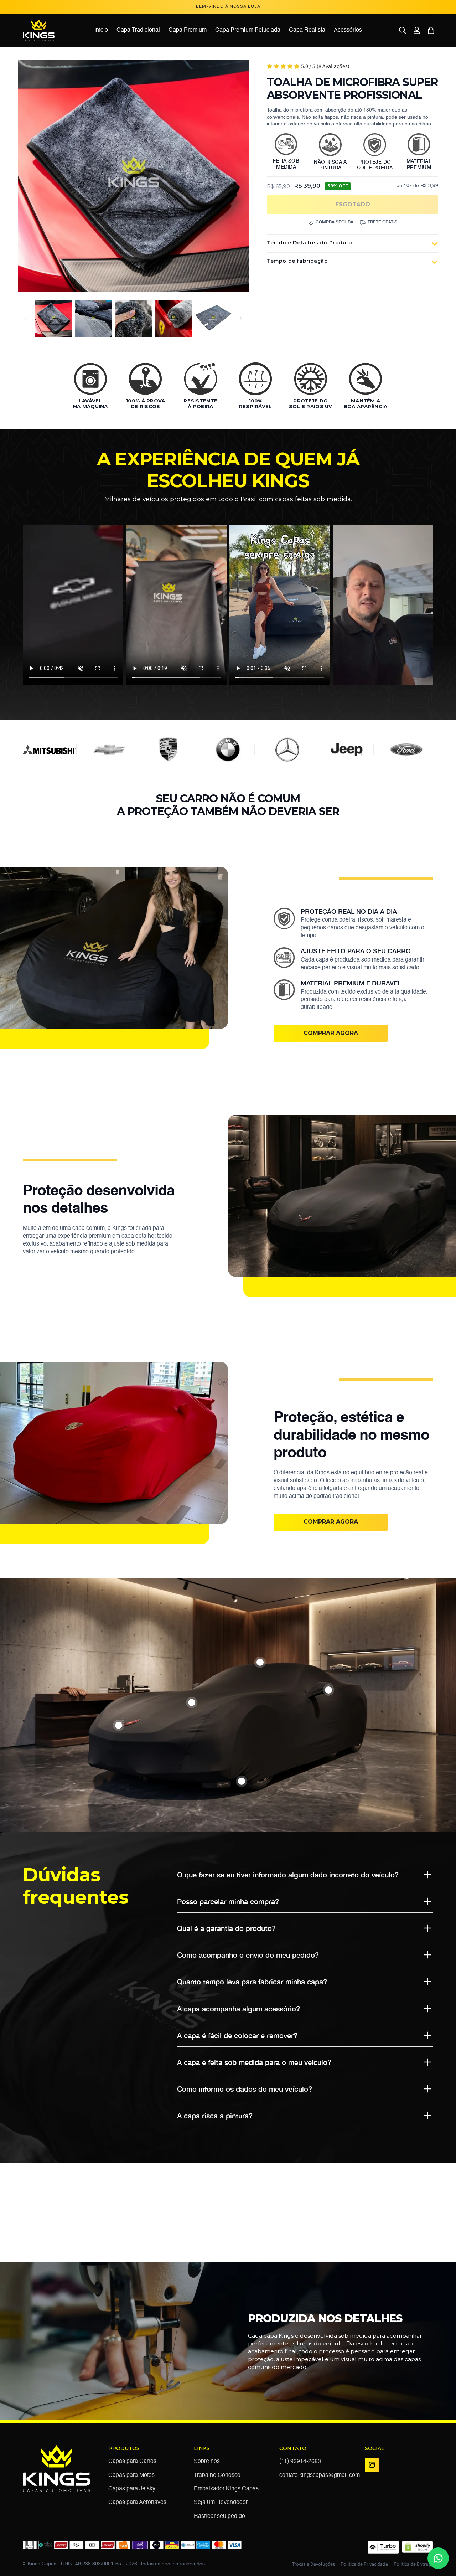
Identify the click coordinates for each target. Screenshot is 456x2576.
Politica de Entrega (413, 2564)
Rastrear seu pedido (219, 2516)
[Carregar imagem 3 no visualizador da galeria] (133, 319)
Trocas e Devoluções (313, 2564)
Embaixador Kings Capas (226, 2489)
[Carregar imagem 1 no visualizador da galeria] (53, 319)
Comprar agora (331, 1033)
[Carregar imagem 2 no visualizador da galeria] (93, 319)
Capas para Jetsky (132, 2489)
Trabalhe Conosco (217, 2475)
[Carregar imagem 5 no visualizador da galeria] (213, 319)
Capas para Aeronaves (137, 2503)
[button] (403, 30)
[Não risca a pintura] (242, 1781)
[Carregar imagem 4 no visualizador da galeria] (173, 319)
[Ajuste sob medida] (260, 1662)
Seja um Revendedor (221, 2503)
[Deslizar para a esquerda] (26, 319)
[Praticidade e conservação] (328, 1690)
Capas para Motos (131, 2475)
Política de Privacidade (364, 2564)
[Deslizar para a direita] (241, 319)
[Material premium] (119, 1725)
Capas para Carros (132, 2462)
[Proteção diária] (192, 1702)
